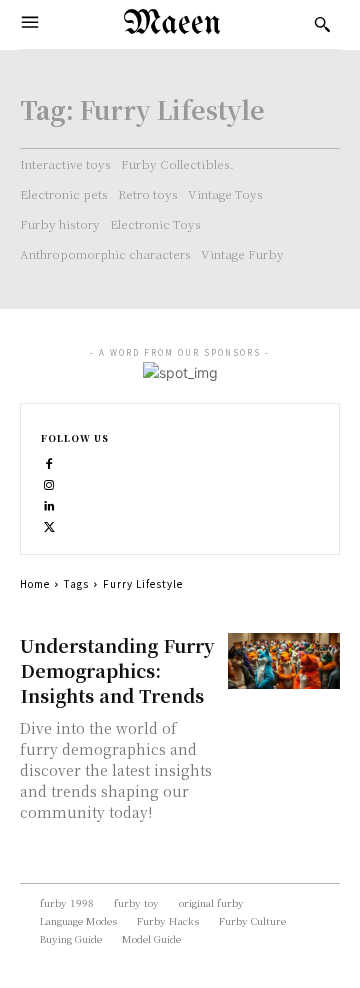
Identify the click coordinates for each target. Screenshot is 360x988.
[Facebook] (49, 461)
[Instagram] (49, 482)
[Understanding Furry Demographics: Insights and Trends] (284, 661)
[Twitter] (49, 524)
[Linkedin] (49, 503)
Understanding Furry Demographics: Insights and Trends (117, 670)
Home (35, 583)
